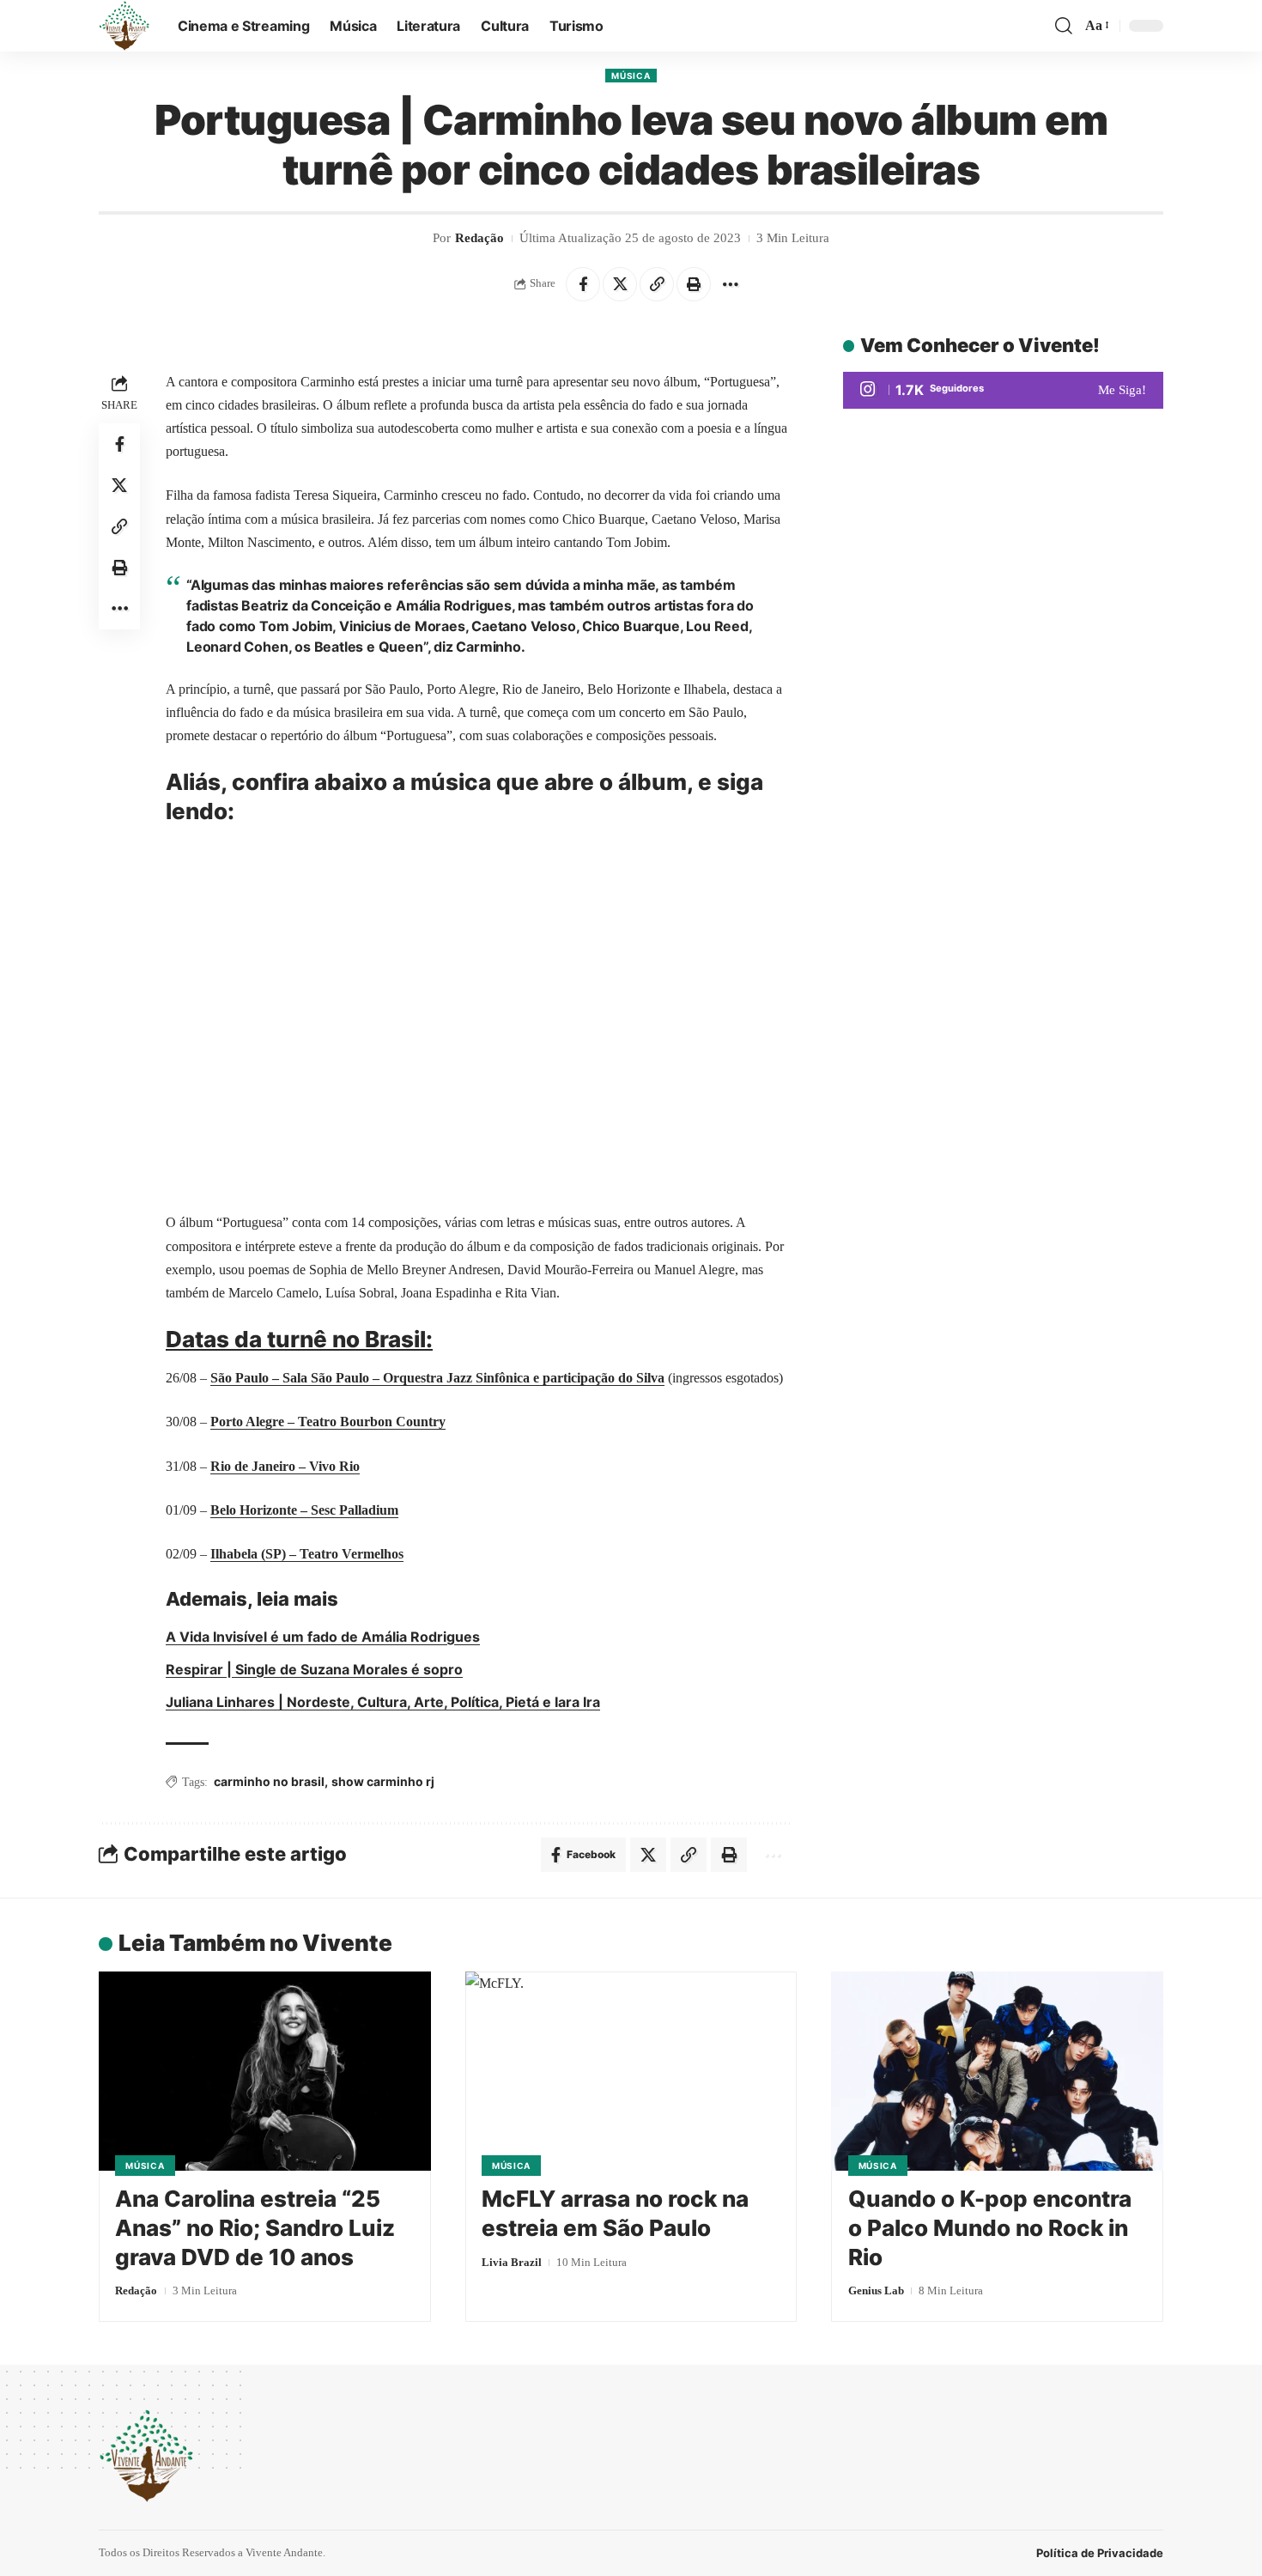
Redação (479, 238)
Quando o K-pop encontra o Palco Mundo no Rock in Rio (990, 2228)
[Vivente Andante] (124, 26)
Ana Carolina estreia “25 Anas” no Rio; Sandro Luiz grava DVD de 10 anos (255, 2228)
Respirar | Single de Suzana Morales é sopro (314, 1669)
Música (631, 76)
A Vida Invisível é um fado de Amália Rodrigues (323, 1637)
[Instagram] (1003, 390)
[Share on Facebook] (583, 284)
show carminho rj (383, 1781)
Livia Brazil (512, 2262)
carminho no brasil (269, 1781)
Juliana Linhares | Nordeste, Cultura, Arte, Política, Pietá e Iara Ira (383, 1702)
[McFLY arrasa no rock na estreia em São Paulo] (631, 2071)
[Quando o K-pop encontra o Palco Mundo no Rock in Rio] (997, 2071)
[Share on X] (620, 284)
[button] (1064, 26)
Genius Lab (876, 2290)
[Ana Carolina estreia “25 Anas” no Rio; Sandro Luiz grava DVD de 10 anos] (265, 2071)
